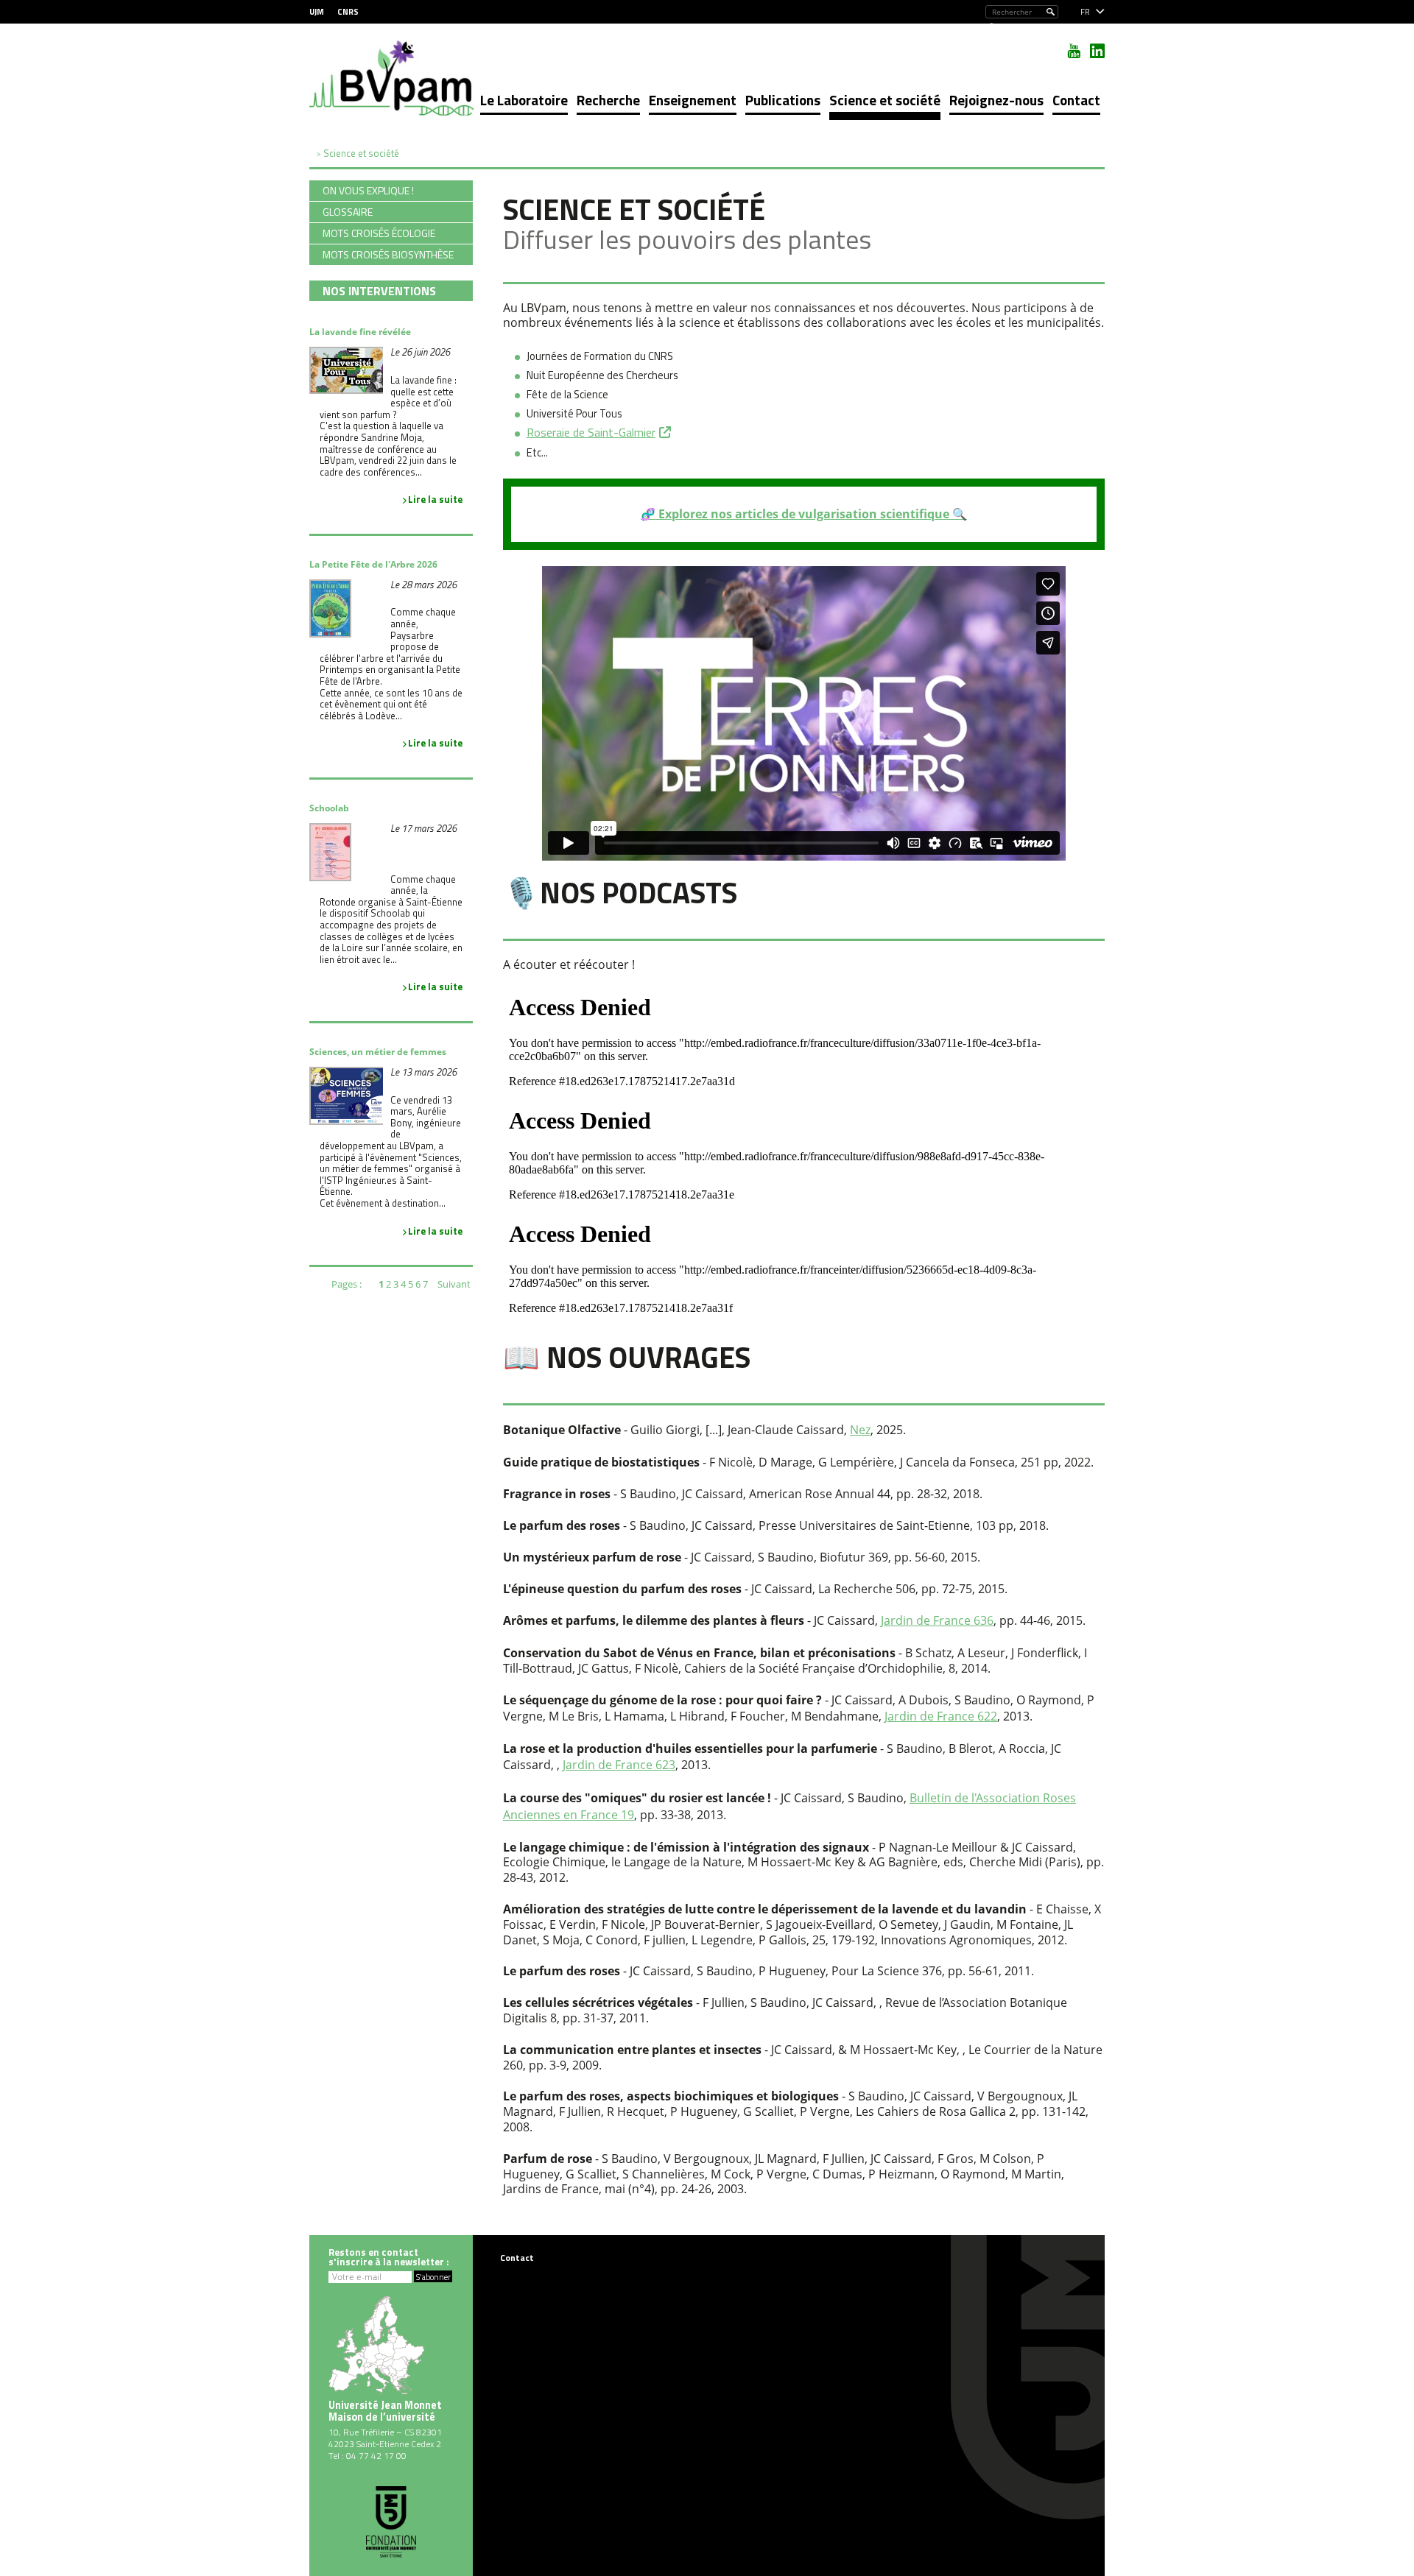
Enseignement (693, 100)
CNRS (348, 12)
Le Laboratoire (524, 100)
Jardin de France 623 (619, 1765)
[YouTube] (1074, 51)
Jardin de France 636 (937, 1620)
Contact (1076, 100)
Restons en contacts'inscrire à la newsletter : (389, 2257)
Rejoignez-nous (996, 100)
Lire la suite (435, 499)
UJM (317, 12)
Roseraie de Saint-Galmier (591, 432)
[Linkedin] (1097, 51)
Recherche (608, 100)
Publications (783, 100)
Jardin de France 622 (941, 1716)
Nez (860, 1430)
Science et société (885, 100)
